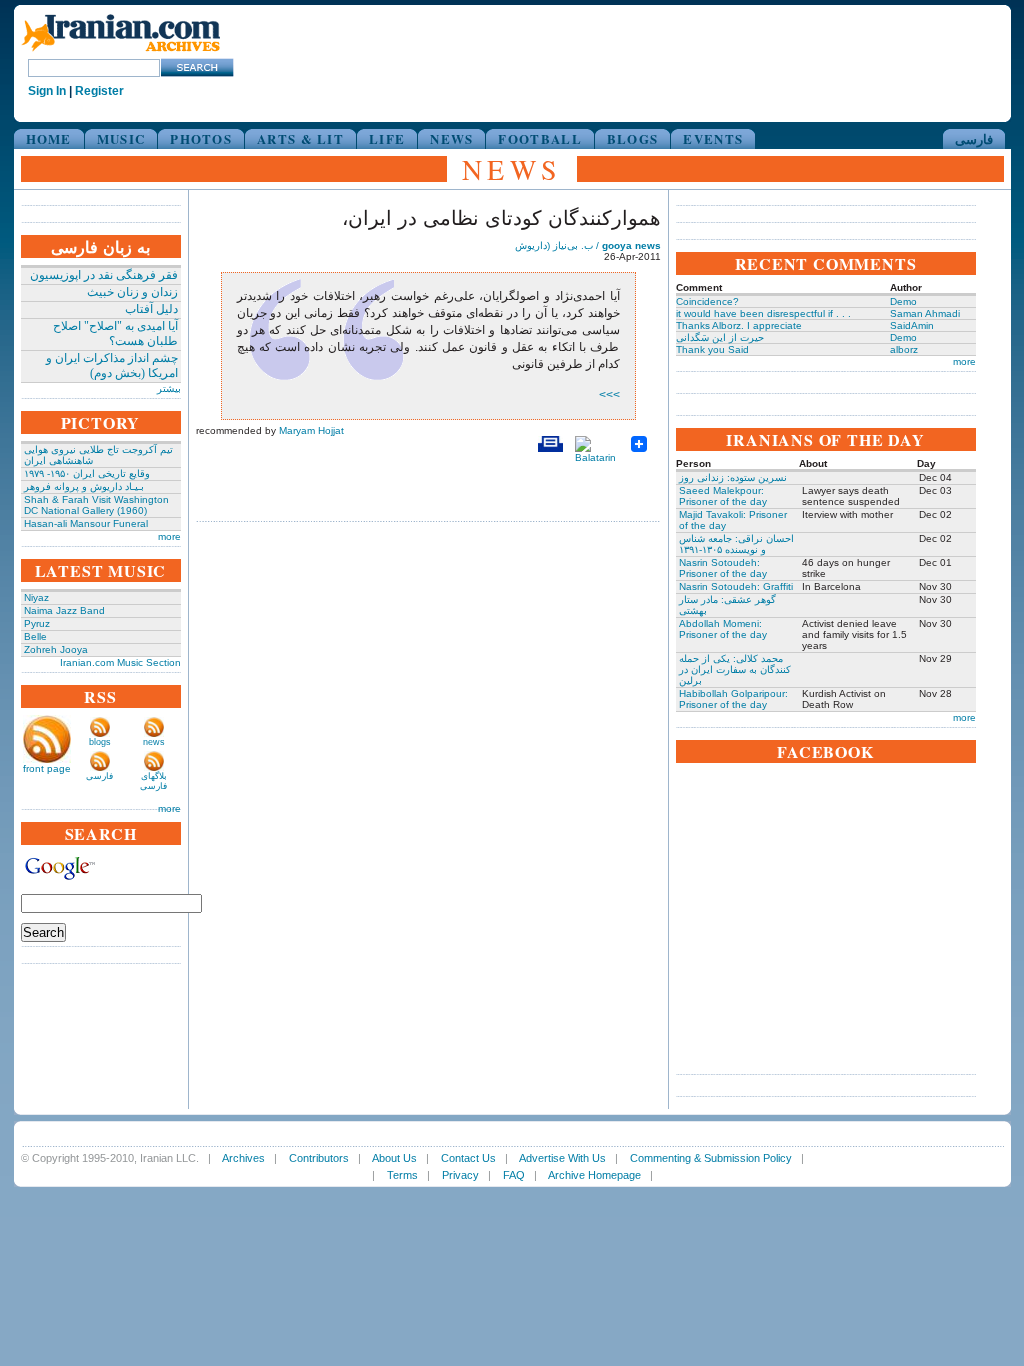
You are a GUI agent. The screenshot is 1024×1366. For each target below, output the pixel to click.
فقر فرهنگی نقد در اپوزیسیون (104, 275)
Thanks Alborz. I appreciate (739, 325)
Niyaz (36, 597)
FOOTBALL (539, 138)
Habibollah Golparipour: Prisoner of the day (733, 699)
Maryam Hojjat (311, 430)
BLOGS (633, 138)
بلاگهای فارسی (153, 781)
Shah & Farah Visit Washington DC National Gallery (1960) (96, 505)
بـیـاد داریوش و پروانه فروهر (84, 486)
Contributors (319, 1158)
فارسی (974, 138)
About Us (394, 1158)
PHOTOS (201, 138)
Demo (903, 301)
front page (47, 768)
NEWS (451, 138)
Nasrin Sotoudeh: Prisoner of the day (723, 568)
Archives (243, 1158)
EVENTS (713, 138)
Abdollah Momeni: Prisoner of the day (723, 629)
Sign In (47, 91)
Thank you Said (712, 349)
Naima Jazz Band (64, 610)
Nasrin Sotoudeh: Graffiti (736, 586)
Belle (35, 636)
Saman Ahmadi (925, 313)
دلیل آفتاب (151, 309)
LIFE (387, 138)
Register (99, 91)
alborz (904, 349)
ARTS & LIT (300, 138)
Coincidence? (707, 301)
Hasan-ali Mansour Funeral (86, 523)
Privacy (460, 1175)
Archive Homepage (594, 1175)
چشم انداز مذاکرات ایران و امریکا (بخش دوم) (112, 365)
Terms (402, 1175)
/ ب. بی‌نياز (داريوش (588, 245)
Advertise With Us (562, 1158)
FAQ (514, 1175)
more (169, 536)
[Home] (121, 52)
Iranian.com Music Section (120, 662)
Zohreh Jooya (56, 649)
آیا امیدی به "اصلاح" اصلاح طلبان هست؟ (115, 333)
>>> (609, 395)
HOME (49, 138)
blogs (100, 742)
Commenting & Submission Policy (711, 1158)
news (154, 742)
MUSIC (121, 138)
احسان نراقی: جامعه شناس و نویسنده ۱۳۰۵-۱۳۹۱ (736, 544)
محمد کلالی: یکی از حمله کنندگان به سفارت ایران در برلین (735, 669)
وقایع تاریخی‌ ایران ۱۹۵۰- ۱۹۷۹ (87, 473)
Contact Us (468, 1158)
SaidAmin (912, 325)
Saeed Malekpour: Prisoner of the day (723, 496)
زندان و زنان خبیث (132, 292)
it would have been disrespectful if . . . (763, 313)
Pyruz (37, 623)
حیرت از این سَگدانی (720, 337)
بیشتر (169, 388)
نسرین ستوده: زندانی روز (733, 477)
